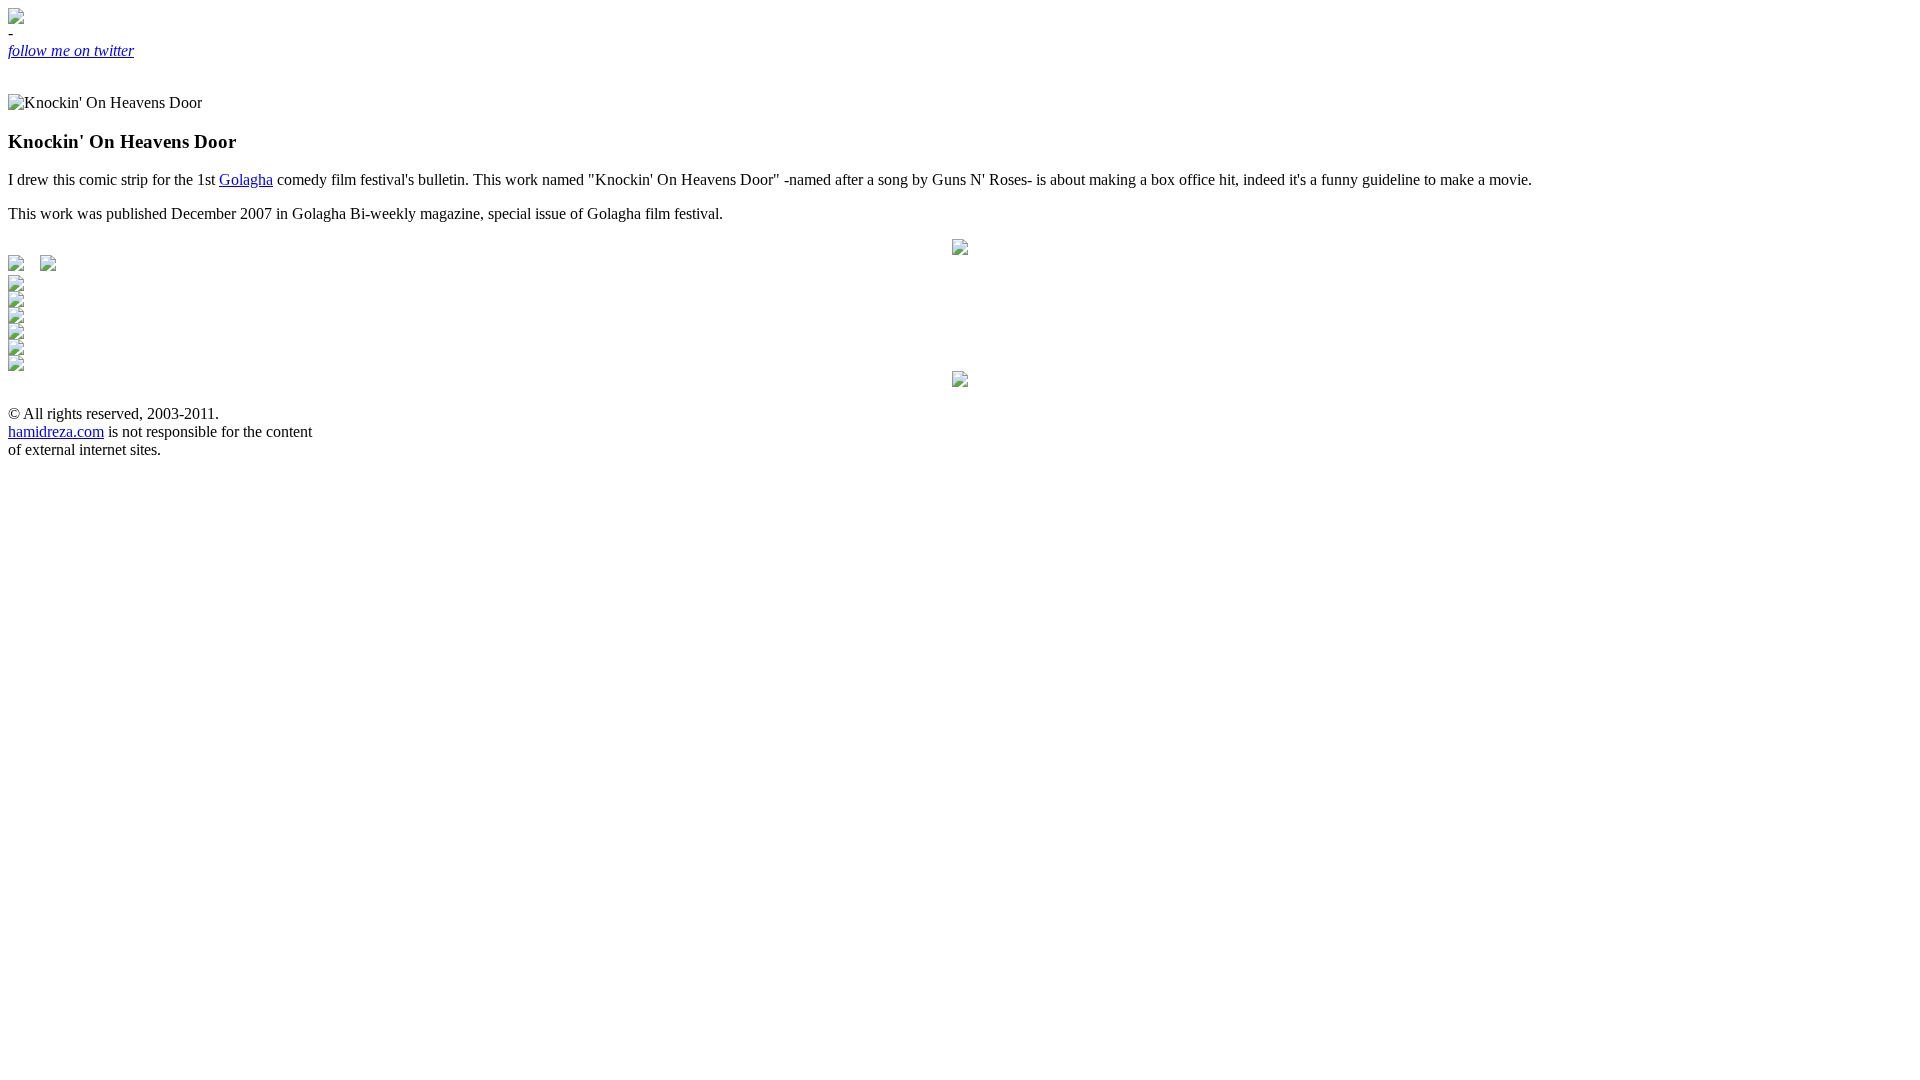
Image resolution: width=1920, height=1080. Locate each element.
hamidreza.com (56, 431)
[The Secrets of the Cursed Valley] (960, 249)
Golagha (246, 179)
